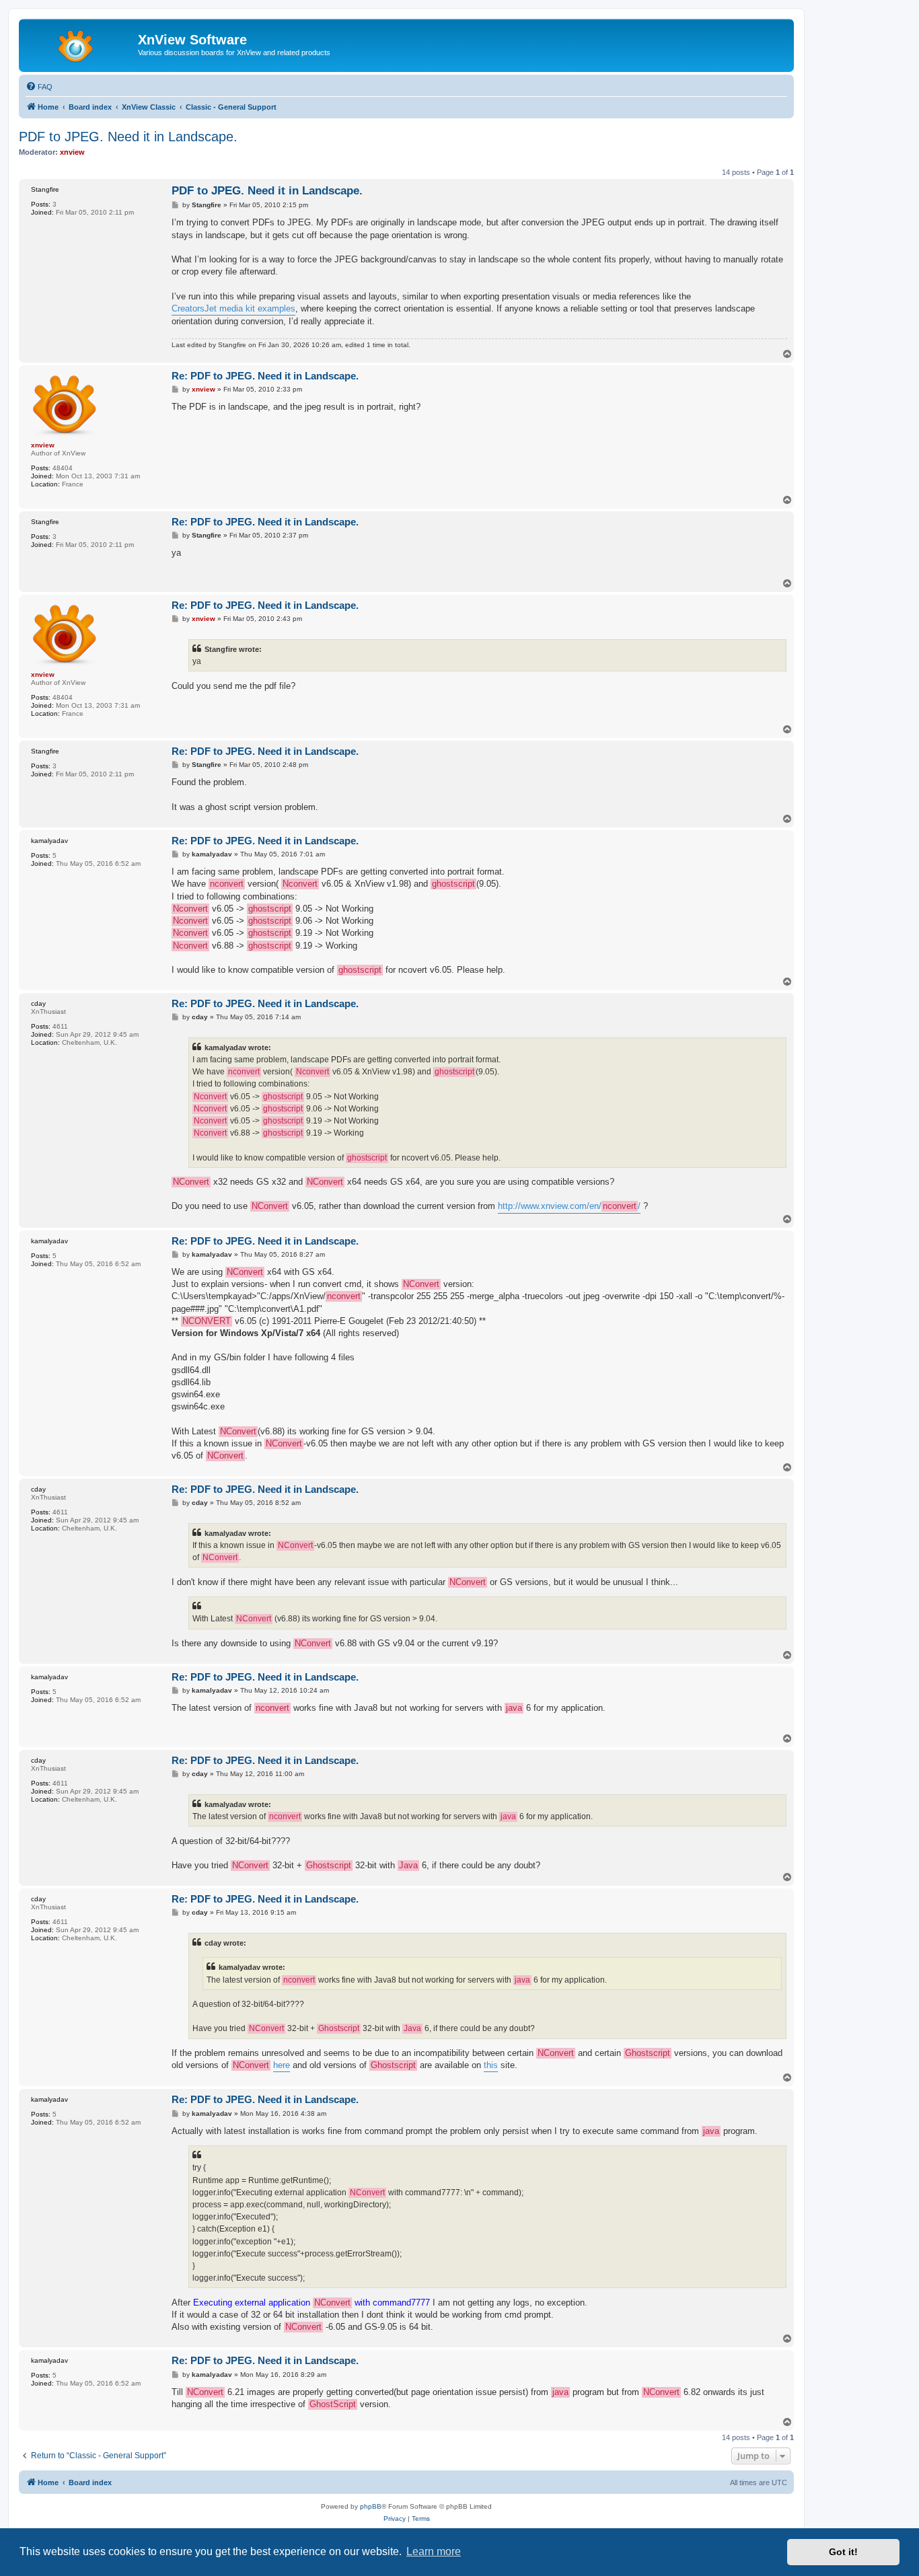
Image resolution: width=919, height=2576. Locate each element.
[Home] (80, 44)
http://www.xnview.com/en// (569, 1206)
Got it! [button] (843, 2552)
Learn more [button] (434, 2551)
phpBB (371, 2506)
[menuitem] (39, 87)
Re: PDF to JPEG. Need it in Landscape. (265, 376)
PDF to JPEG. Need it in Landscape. (128, 137)
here (282, 2065)
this (491, 2065)
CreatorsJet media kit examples (233, 308)
